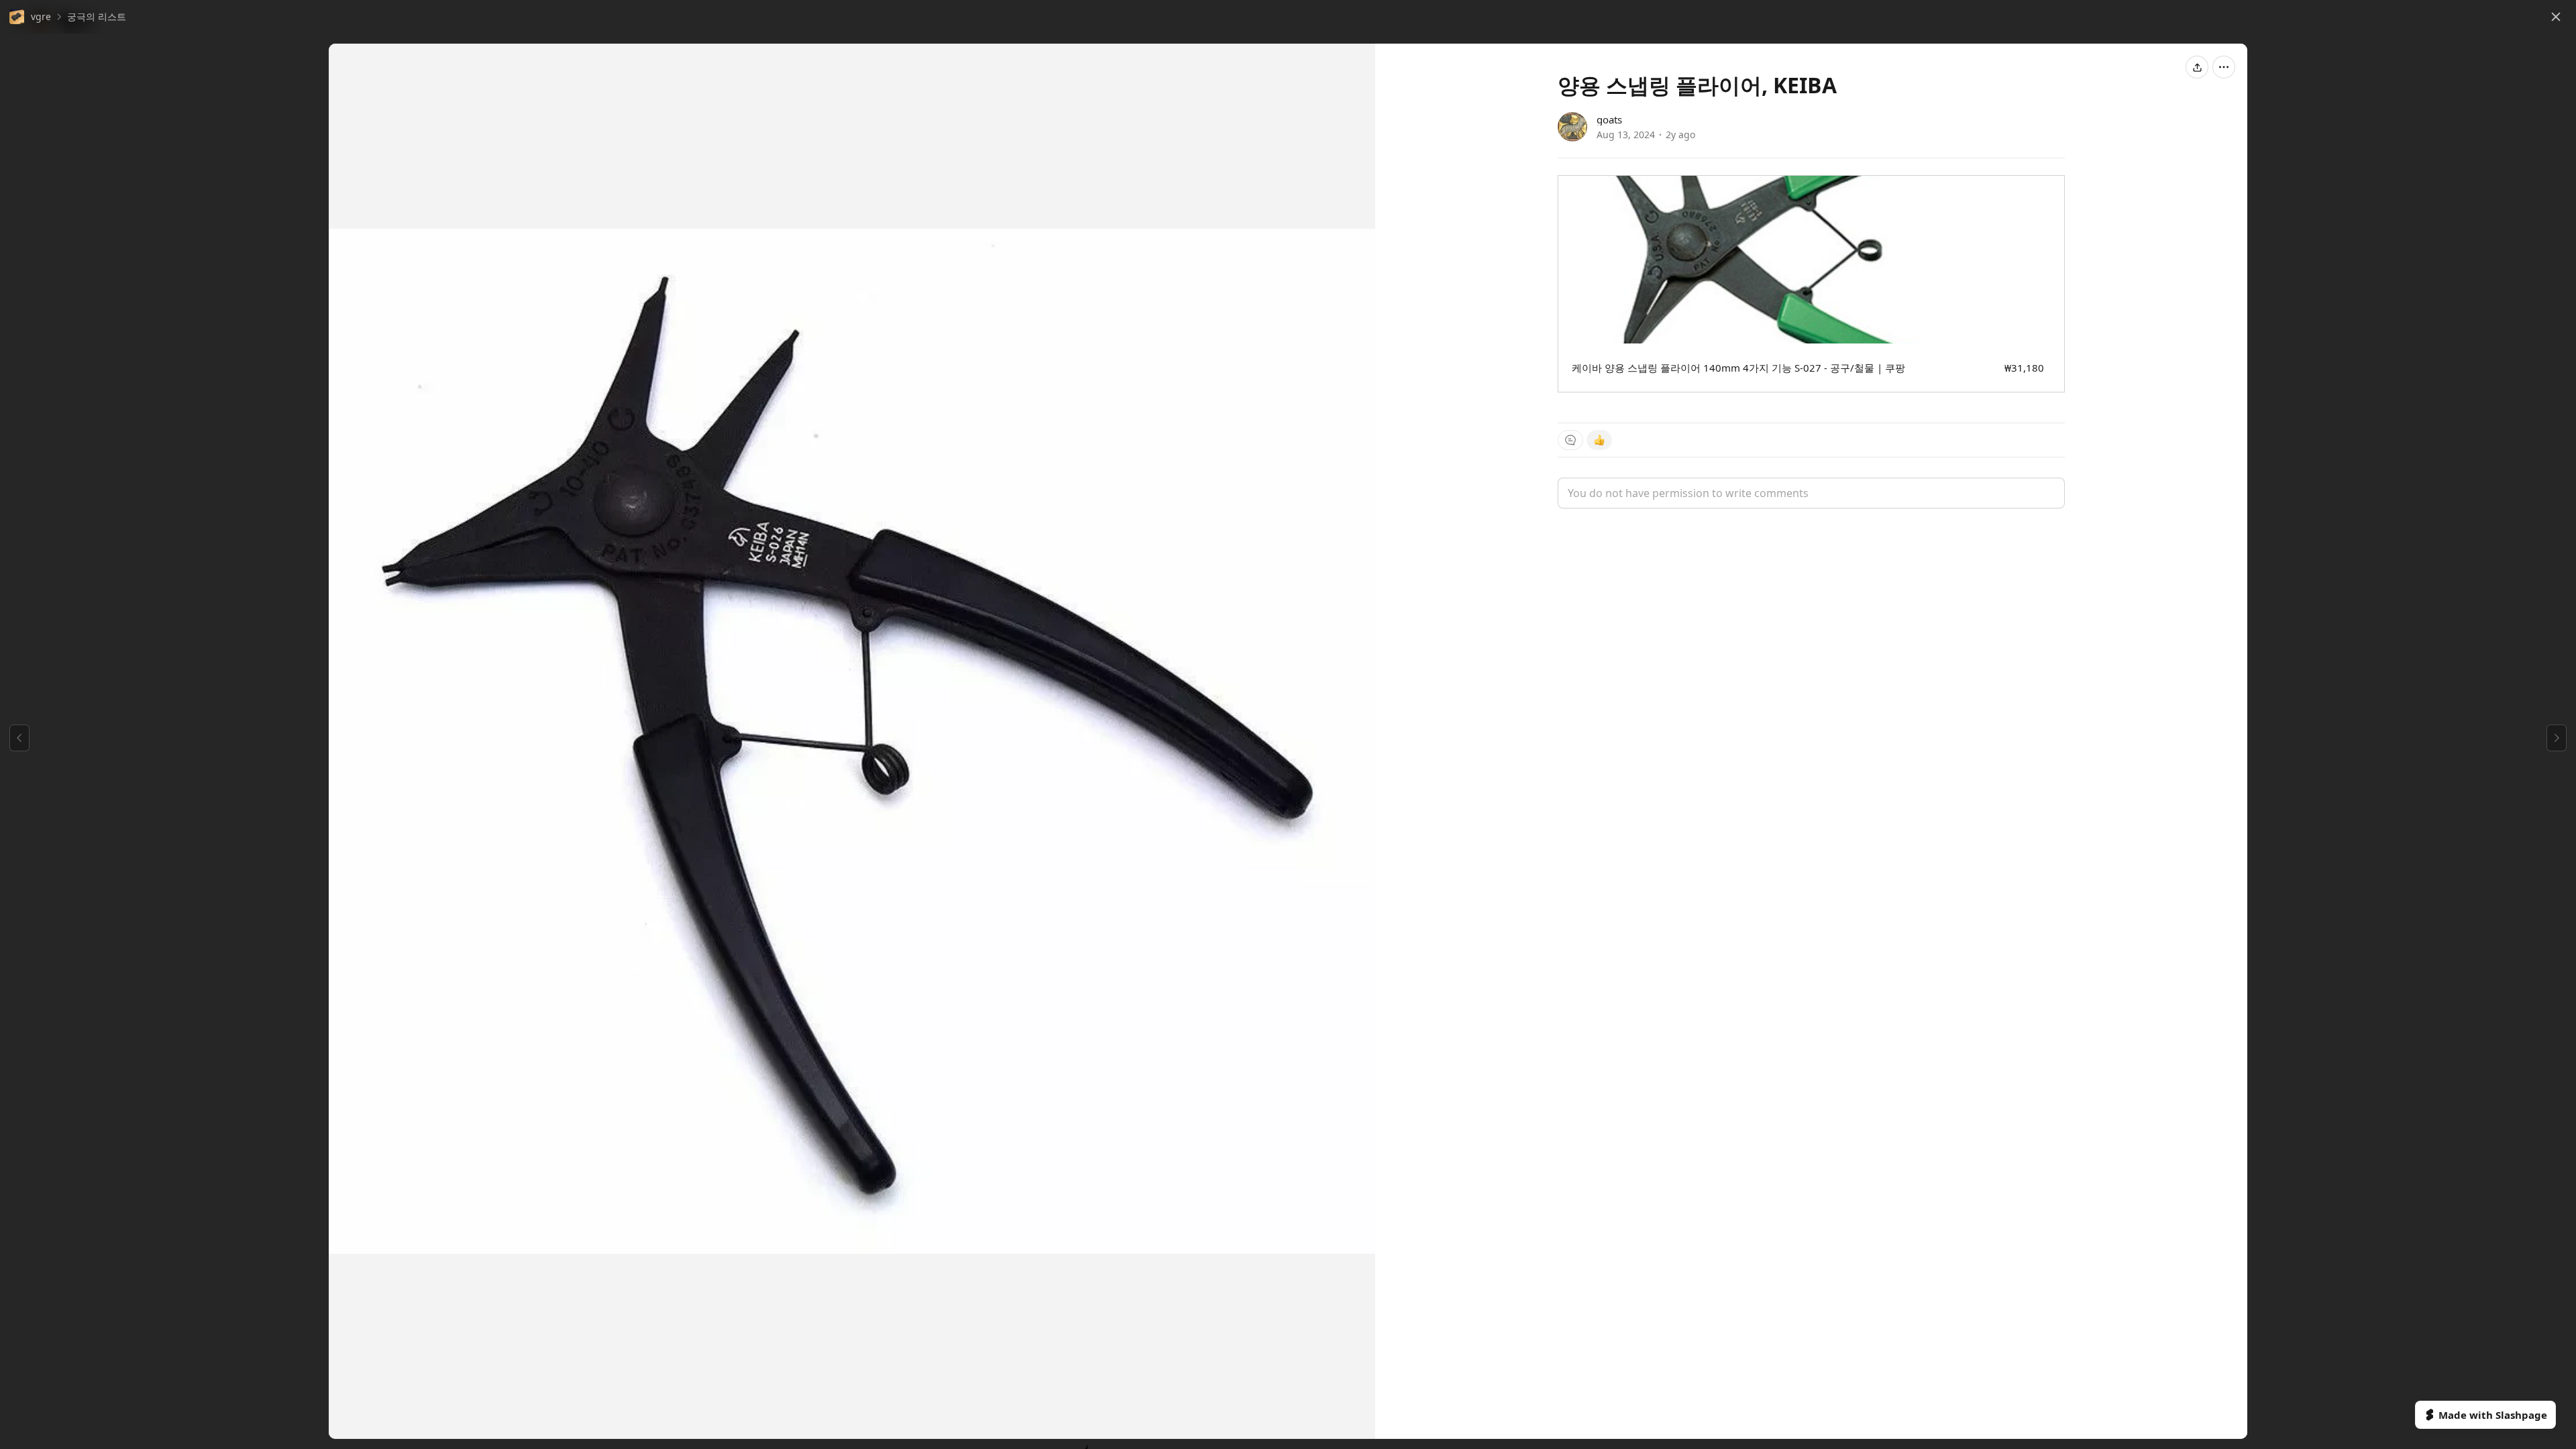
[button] (30, 17)
